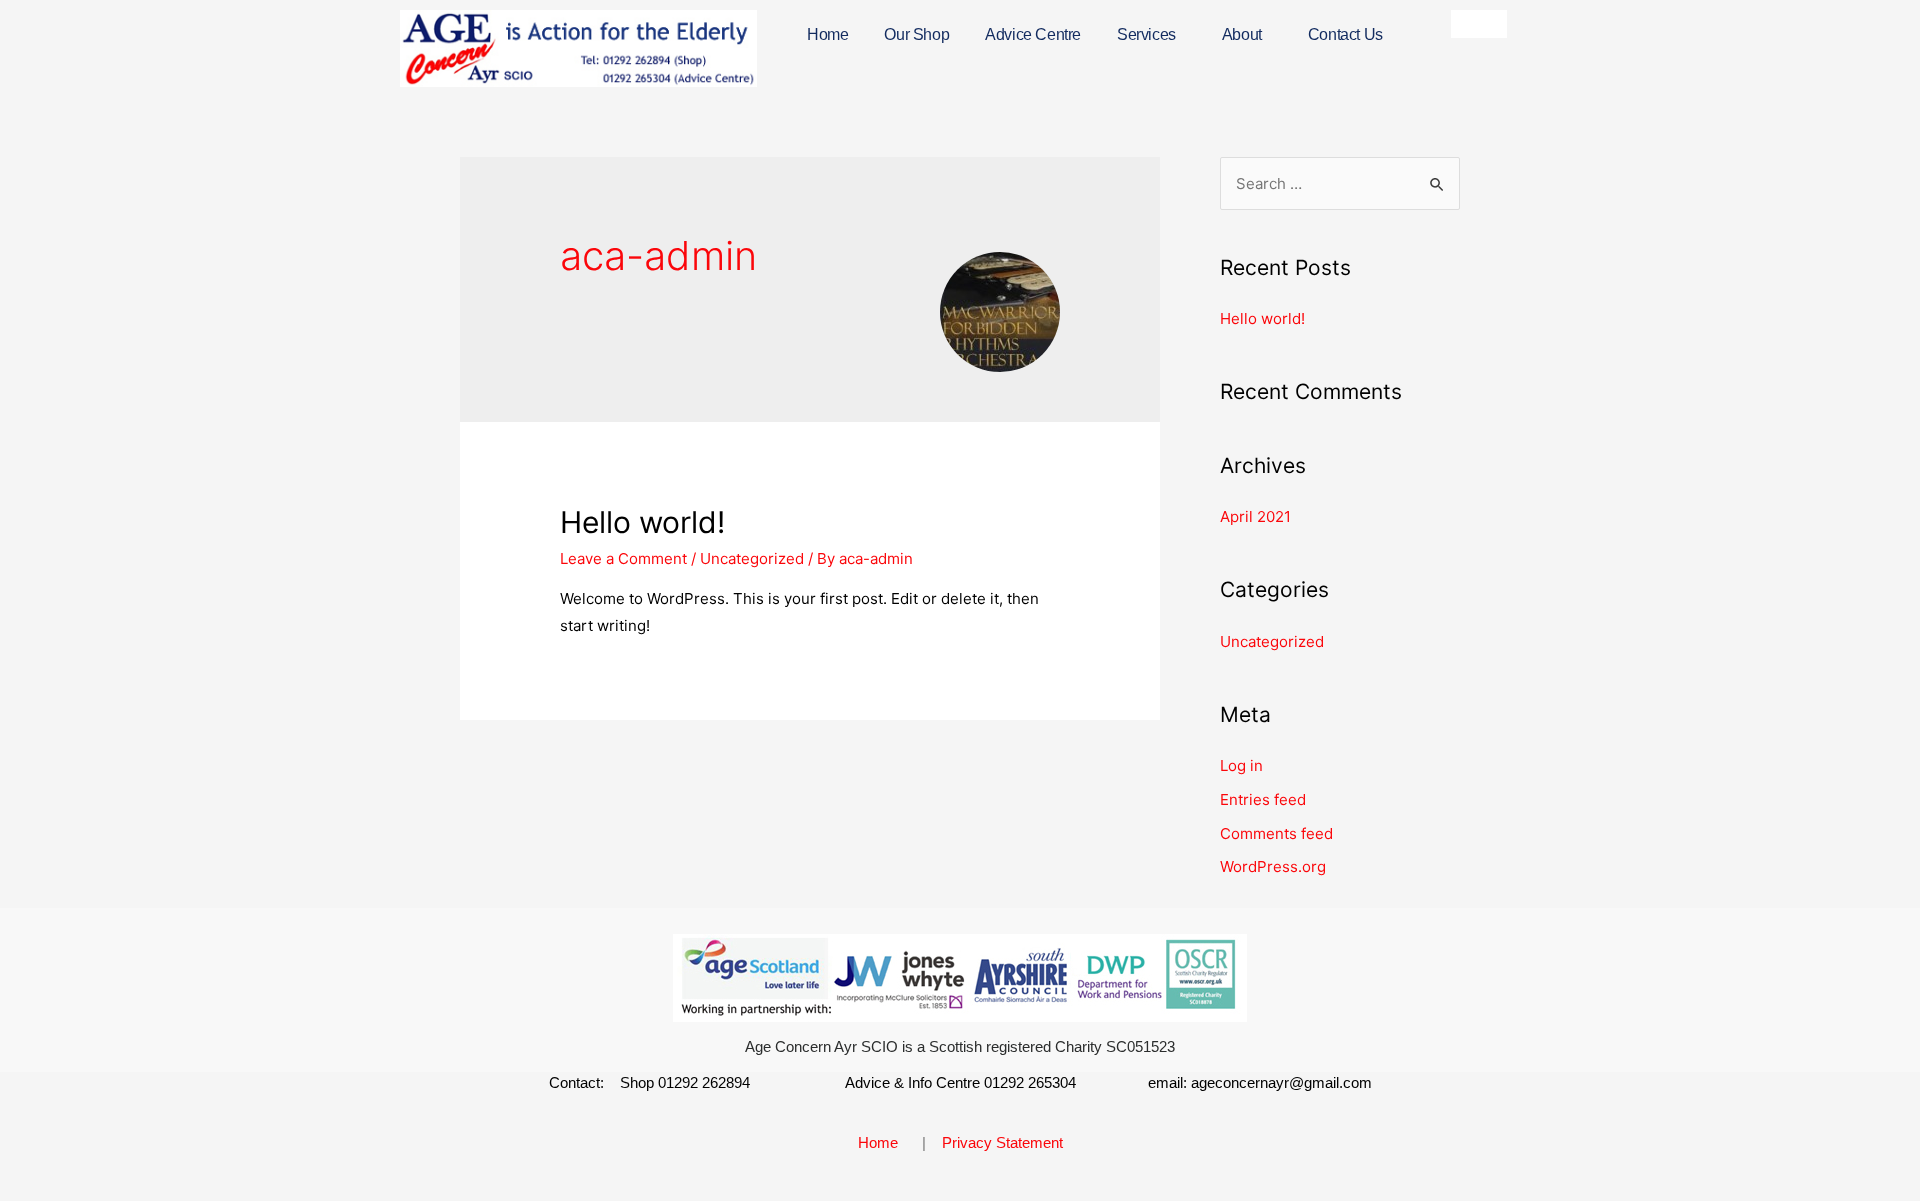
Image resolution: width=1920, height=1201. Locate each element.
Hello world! (642, 522)
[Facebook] (1465, 24)
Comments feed (1276, 833)
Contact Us (1345, 34)
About (1242, 34)
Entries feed (1263, 799)
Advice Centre (1033, 34)
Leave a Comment (623, 558)
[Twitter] (1493, 24)
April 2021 (1255, 516)
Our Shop (916, 34)
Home (827, 34)
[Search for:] (1340, 183)
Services (1146, 34)
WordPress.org (1273, 866)
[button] (1151, 35)
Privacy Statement (1002, 1142)
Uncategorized (752, 558)
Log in (1241, 765)
